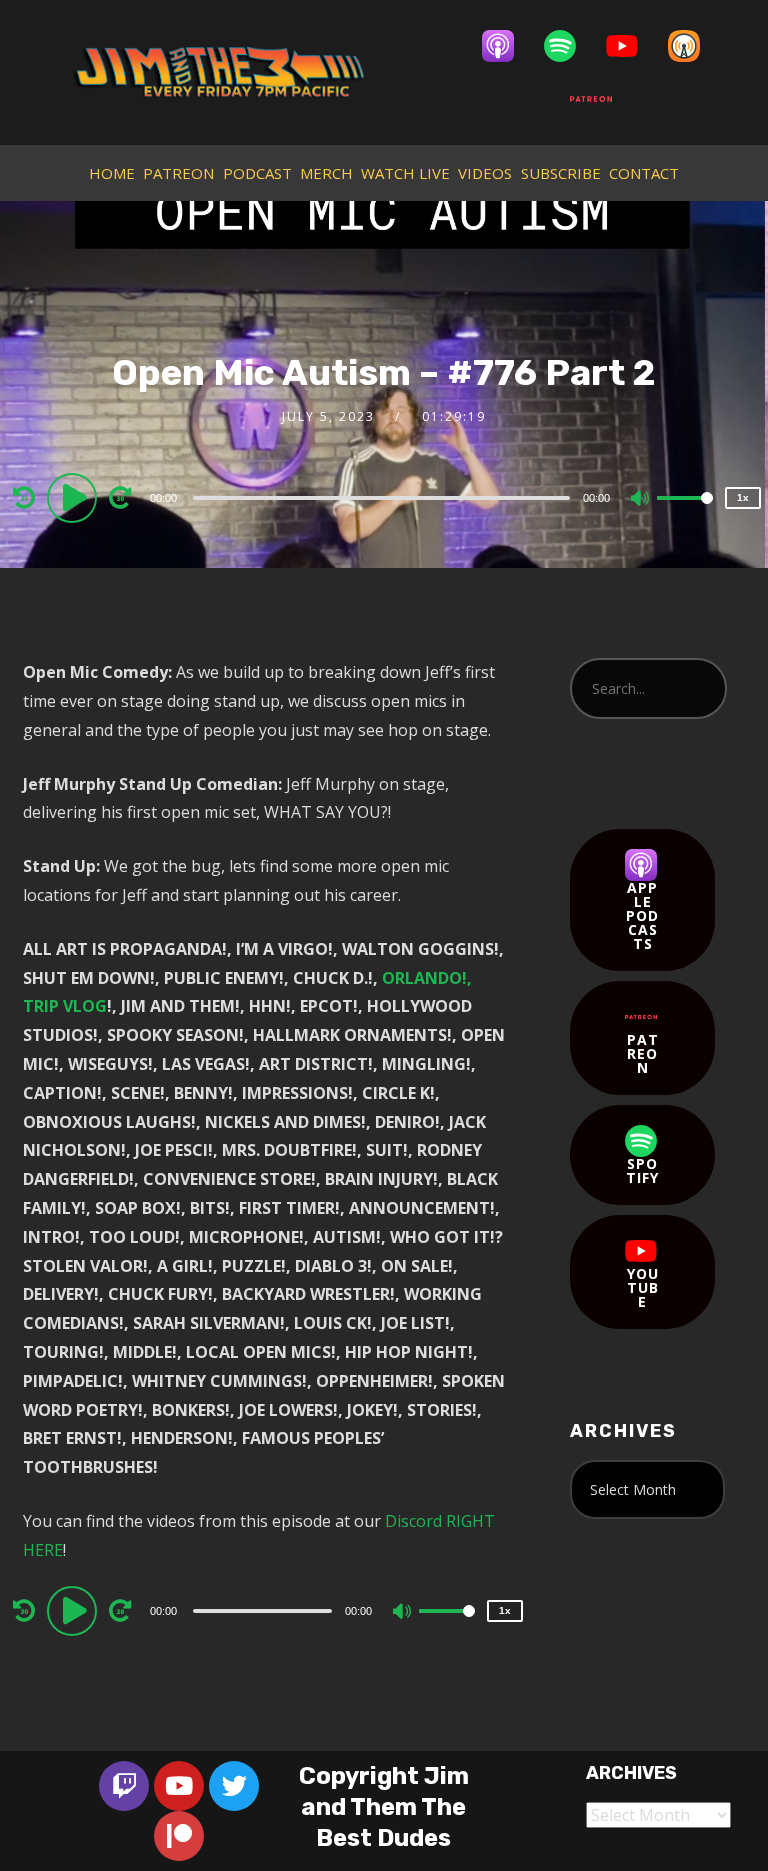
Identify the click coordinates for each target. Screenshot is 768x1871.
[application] (384, 497)
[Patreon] (601, 99)
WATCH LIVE (405, 173)
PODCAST (257, 173)
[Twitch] (124, 1786)
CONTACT (644, 173)
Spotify (642, 1170)
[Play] (75, 497)
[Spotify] (570, 46)
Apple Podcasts (642, 915)
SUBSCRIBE (561, 173)
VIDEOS (485, 173)
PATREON (178, 173)
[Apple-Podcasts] (508, 46)
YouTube (643, 1287)
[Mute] (641, 500)
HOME (112, 173)
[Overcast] (694, 46)
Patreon (643, 1053)
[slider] (685, 514)
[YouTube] (632, 46)
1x (743, 497)
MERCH (326, 173)
